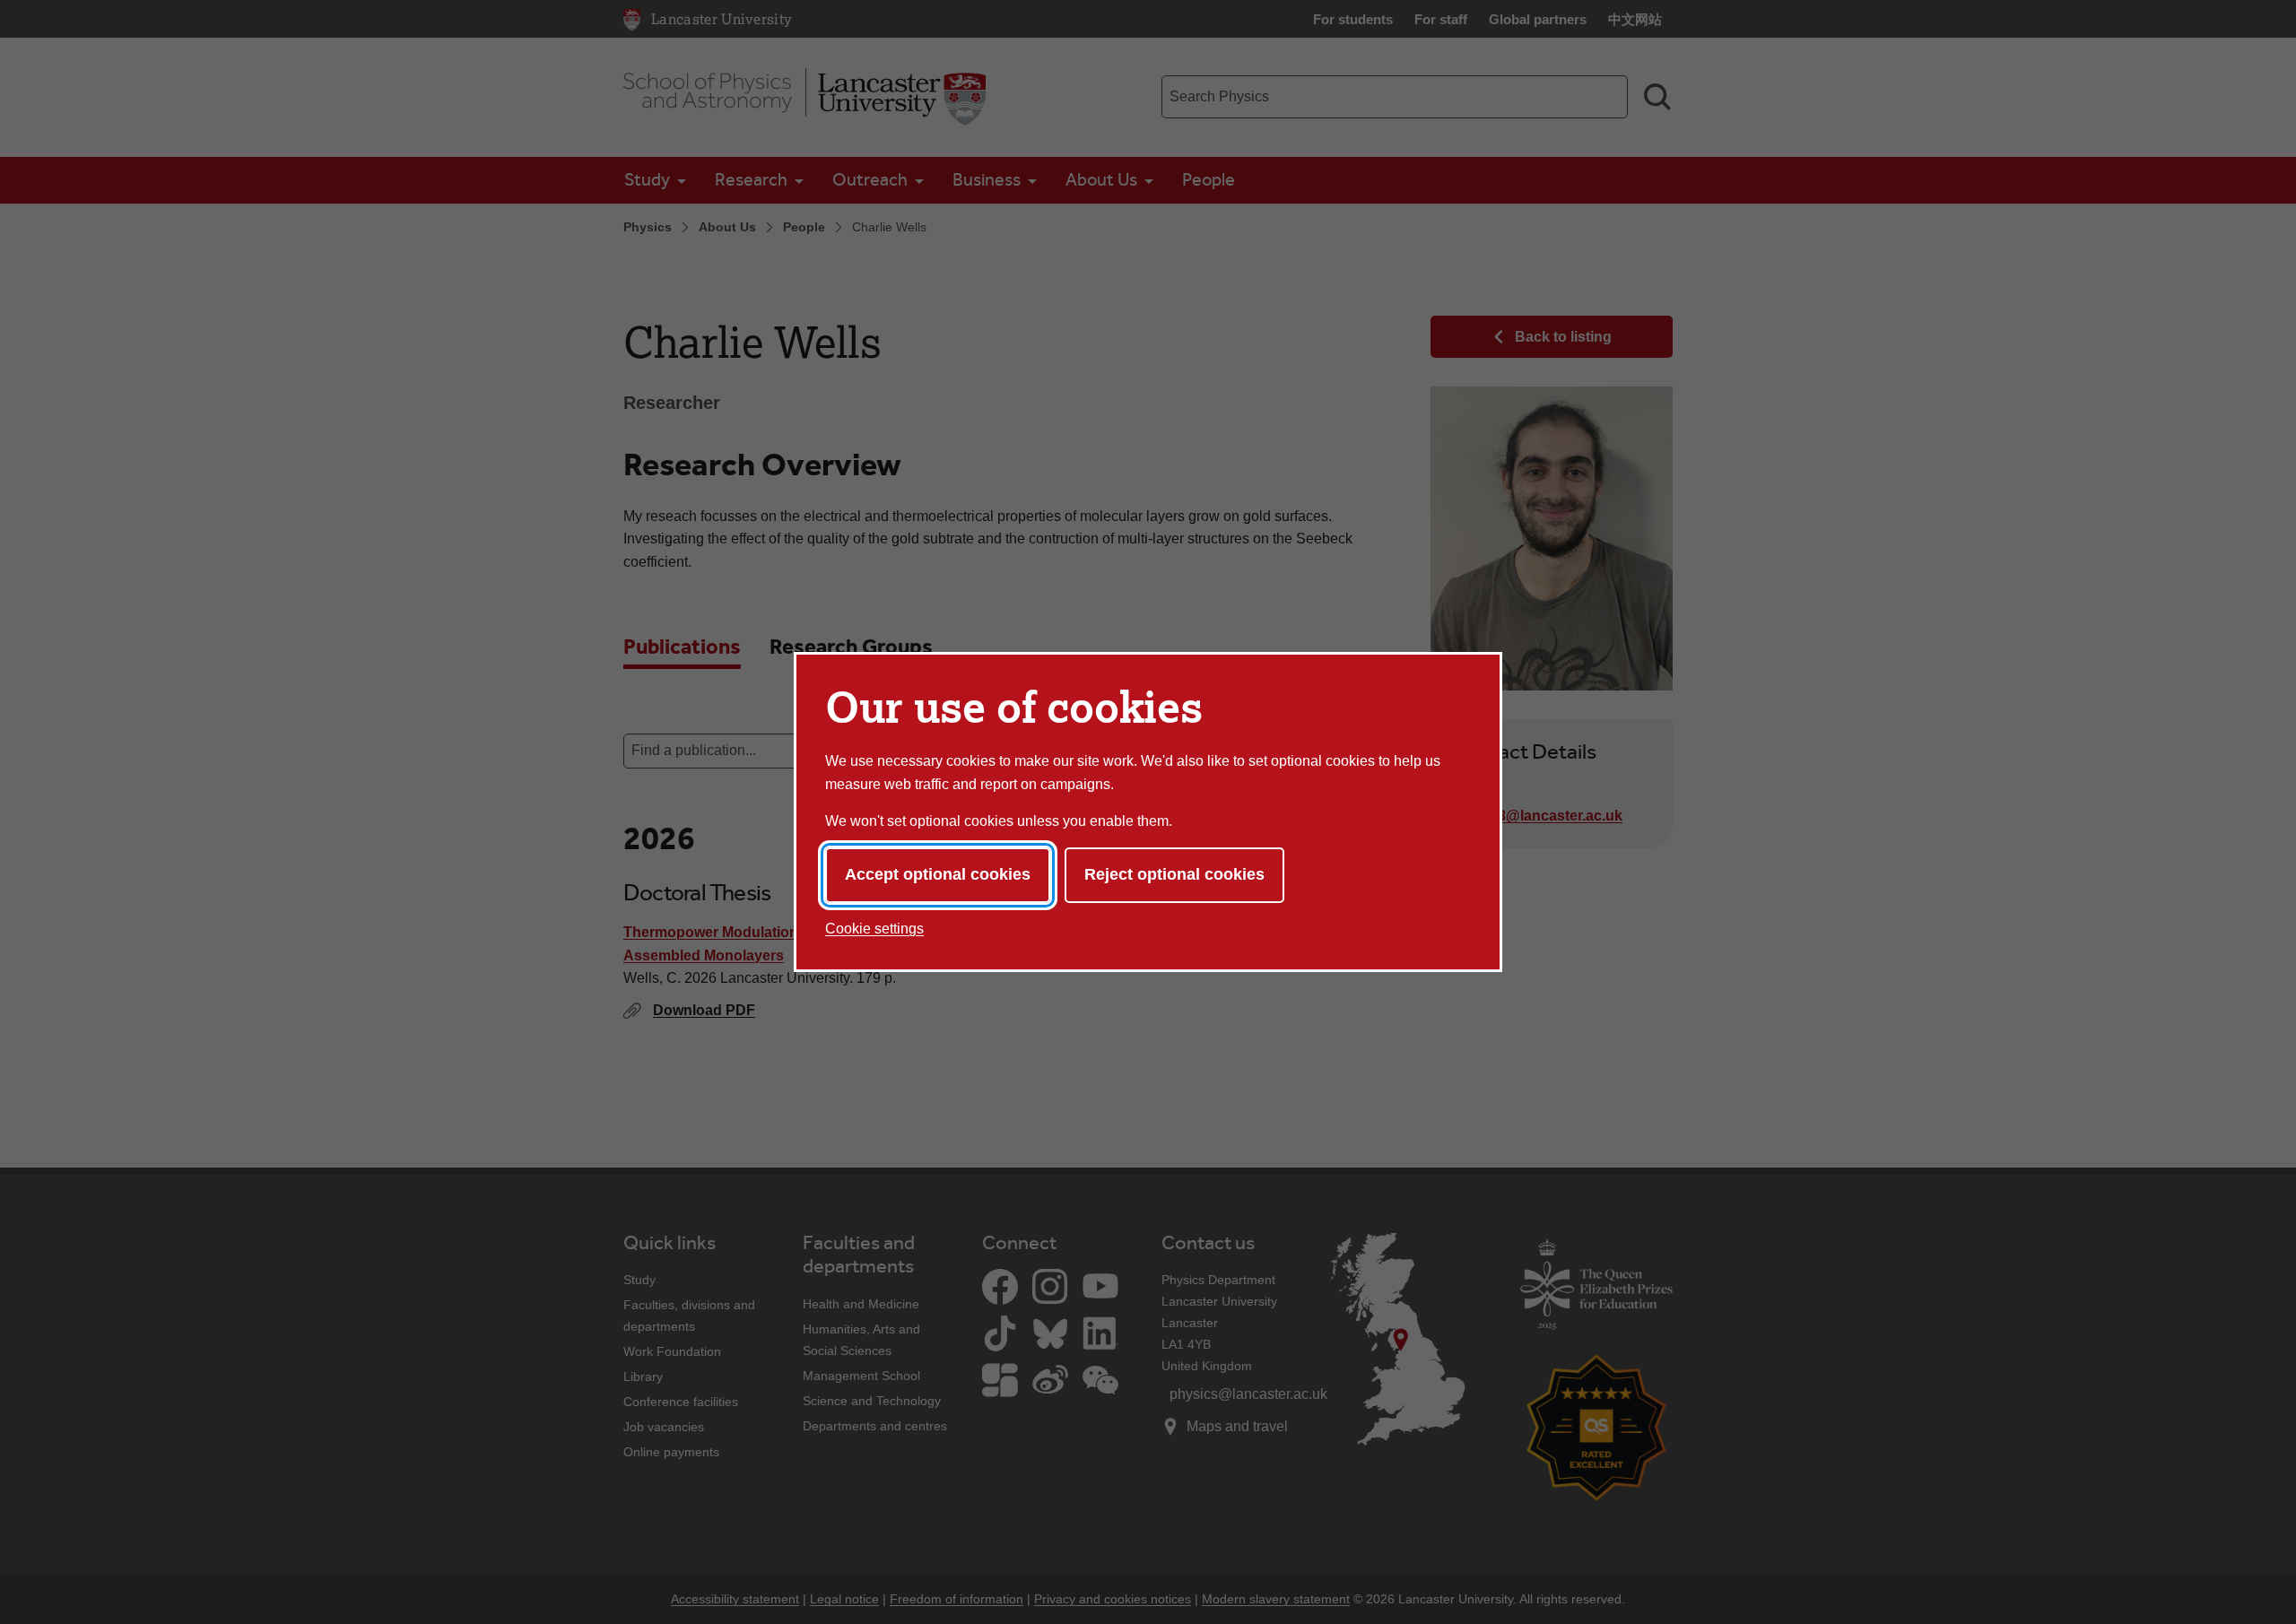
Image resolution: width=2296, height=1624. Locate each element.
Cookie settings (874, 929)
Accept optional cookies (938, 874)
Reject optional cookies (1174, 874)
